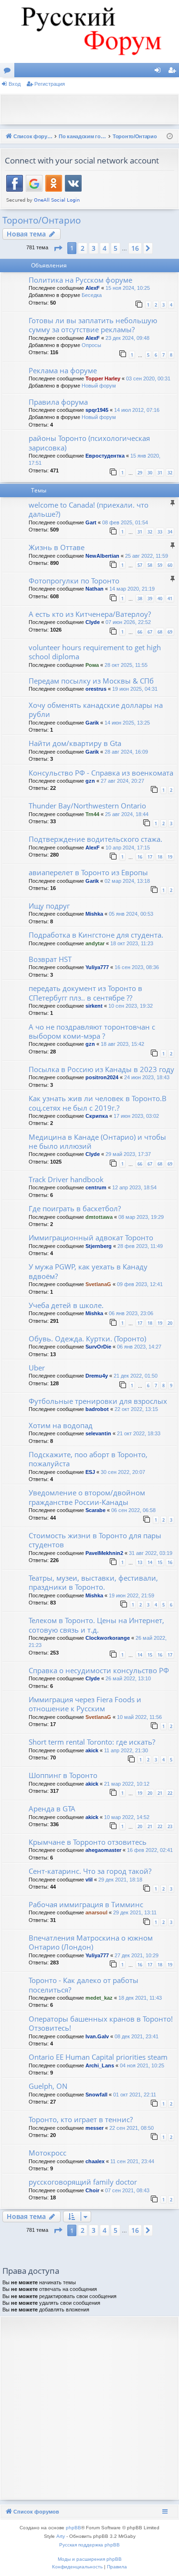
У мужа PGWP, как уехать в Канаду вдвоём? (88, 1271)
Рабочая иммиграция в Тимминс (86, 1904)
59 (160, 565)
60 (170, 565)
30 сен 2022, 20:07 (123, 1472)
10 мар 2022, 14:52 (127, 1817)
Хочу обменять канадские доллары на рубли (96, 710)
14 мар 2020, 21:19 (132, 589)
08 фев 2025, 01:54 (125, 522)
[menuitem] (77, 2567)
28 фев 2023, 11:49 (140, 1246)
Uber (37, 1368)
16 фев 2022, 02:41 (150, 1850)
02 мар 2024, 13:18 (127, 881)
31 (160, 473)
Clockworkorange (108, 1638)
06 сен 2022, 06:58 (133, 1510)
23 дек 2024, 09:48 (127, 338)
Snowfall (96, 2095)
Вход (15, 84)
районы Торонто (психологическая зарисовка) (89, 443)
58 (150, 565)
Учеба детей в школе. (66, 1305)
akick (92, 1750)
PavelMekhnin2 (104, 1553)
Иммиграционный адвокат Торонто (91, 1237)
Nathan (95, 589)
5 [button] (116, 248)
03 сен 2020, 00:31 (148, 378)
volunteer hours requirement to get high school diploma (95, 652)
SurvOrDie (98, 1347)
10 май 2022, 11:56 (139, 1717)
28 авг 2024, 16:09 (126, 752)
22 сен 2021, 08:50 (132, 2128)
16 (140, 857)
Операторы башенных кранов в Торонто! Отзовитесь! (101, 2023)
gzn (90, 781)
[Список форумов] (89, 31)
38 (140, 598)
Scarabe (95, 1510)
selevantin (98, 1433)
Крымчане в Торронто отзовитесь (88, 1842)
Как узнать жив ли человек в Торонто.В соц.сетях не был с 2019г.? (98, 1103)
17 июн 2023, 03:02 (136, 1116)
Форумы (9, 72)
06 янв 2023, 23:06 (131, 1313)
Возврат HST (50, 959)
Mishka (94, 914)
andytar (95, 943)
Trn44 (92, 814)
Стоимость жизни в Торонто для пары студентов (95, 1540)
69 (170, 632)
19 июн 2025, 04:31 (135, 689)
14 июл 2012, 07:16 (137, 410)
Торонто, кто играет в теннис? (81, 2119)
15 (160, 1562)
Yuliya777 (97, 967)
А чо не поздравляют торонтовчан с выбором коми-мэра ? (92, 1031)
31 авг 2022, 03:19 (151, 1553)
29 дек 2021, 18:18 (120, 1880)
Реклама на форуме (63, 370)
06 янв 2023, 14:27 (139, 1347)
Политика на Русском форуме (80, 280)
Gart (91, 522)
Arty (61, 2536)
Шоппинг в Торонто (63, 1775)
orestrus (96, 689)
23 (170, 1826)
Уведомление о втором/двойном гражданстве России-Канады (87, 1497)
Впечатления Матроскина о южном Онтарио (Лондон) (91, 1942)
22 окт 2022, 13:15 (136, 1409)
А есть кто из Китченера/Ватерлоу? (90, 614)
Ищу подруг (49, 906)
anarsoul (96, 1912)
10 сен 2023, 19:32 (131, 1006)
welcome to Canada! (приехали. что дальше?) (89, 509)
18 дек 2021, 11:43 (140, 1998)
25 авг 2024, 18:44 (127, 814)
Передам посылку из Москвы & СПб (91, 681)
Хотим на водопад (61, 1425)
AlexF (93, 288)
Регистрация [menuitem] (174, 72)
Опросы (91, 345)
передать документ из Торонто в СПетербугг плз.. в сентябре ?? (85, 993)
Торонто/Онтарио (42, 220)
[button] (58, 248)
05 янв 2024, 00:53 (131, 914)
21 (160, 1793)
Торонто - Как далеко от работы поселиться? (84, 1985)
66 (140, 632)
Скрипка (97, 1116)
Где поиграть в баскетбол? (75, 1208)
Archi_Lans (100, 2065)
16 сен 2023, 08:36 (137, 967)
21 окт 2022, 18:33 (139, 1433)
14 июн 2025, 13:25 (127, 723)
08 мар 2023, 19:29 (141, 1217)
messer (95, 2128)
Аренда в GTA (52, 1809)
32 (170, 473)
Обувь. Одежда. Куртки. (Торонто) (87, 1339)
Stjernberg (99, 1246)
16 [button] (135, 248)
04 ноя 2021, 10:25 (142, 2065)
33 (160, 532)
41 (170, 598)
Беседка (92, 295)
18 (160, 857)
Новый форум (99, 386)
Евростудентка (105, 456)
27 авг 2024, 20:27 (122, 781)
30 (150, 473)
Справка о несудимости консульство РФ (99, 1670)
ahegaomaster (103, 1850)
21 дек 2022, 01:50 (136, 1376)
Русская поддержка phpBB (89, 2545)
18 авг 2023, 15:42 (122, 1044)
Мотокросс (47, 2153)
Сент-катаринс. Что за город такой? (90, 1871)
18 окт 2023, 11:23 (132, 943)
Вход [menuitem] (160, 72)
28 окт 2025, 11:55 (126, 665)
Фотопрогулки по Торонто (74, 581)
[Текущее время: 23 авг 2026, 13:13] (170, 137)
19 (170, 857)
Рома (92, 665)
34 (170, 532)
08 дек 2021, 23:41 (137, 2036)
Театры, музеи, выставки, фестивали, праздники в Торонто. (93, 1582)
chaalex (95, 2161)
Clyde (93, 622)
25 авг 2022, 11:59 (147, 556)
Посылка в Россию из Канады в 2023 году (101, 1069)
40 (160, 598)
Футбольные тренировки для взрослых (98, 1401)
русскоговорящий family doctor (83, 2182)
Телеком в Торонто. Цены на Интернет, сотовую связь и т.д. (96, 1625)
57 (140, 565)
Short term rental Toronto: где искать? (92, 1742)
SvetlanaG (98, 1284)
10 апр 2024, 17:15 (128, 848)
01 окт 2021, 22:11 (135, 2095)
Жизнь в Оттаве (57, 547)
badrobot (97, 1409)
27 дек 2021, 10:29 (137, 1955)
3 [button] (94, 248)
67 (150, 632)
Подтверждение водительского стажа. (95, 839)
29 (140, 473)
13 (140, 1562)
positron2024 (102, 1077)
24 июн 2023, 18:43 (147, 1077)
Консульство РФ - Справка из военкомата (101, 773)
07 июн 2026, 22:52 (128, 622)
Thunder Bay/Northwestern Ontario (87, 806)
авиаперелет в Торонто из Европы (88, 872)
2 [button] (83, 248)
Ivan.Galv (97, 2036)
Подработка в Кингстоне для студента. (96, 935)
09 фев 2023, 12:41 (140, 1284)
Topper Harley (103, 378)
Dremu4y (97, 1376)
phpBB (74, 2528)
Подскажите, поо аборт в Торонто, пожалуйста (88, 1459)
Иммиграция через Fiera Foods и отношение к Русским (85, 1704)
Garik (92, 723)
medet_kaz (99, 1998)
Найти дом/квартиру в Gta (75, 743)
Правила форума (58, 402)
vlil (89, 1880)
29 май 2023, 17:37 (128, 1154)
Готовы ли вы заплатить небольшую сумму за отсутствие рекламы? (93, 325)
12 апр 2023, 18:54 (134, 1187)
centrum (96, 1187)
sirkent (94, 1006)
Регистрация (50, 84)
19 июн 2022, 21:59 (132, 1595)
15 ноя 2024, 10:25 (128, 288)
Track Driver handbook (66, 1179)
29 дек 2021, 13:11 (135, 1912)
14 (150, 1562)
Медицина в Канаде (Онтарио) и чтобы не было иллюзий (97, 1141)
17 (150, 857)
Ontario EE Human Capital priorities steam (98, 2057)
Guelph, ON (48, 2086)
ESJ (90, 1472)
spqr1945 (97, 410)
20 (170, 1323)
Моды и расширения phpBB (90, 2559)
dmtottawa (99, 1217)
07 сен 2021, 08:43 (127, 2190)
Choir (92, 2190)
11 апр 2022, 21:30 (126, 1750)
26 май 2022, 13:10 (128, 1678)
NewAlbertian (102, 556)
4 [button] (105, 248)
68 (160, 632)
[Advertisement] (92, 108)
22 (170, 1793)
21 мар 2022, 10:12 (127, 1784)
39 (150, 598)
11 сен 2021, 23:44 (132, 2161)
